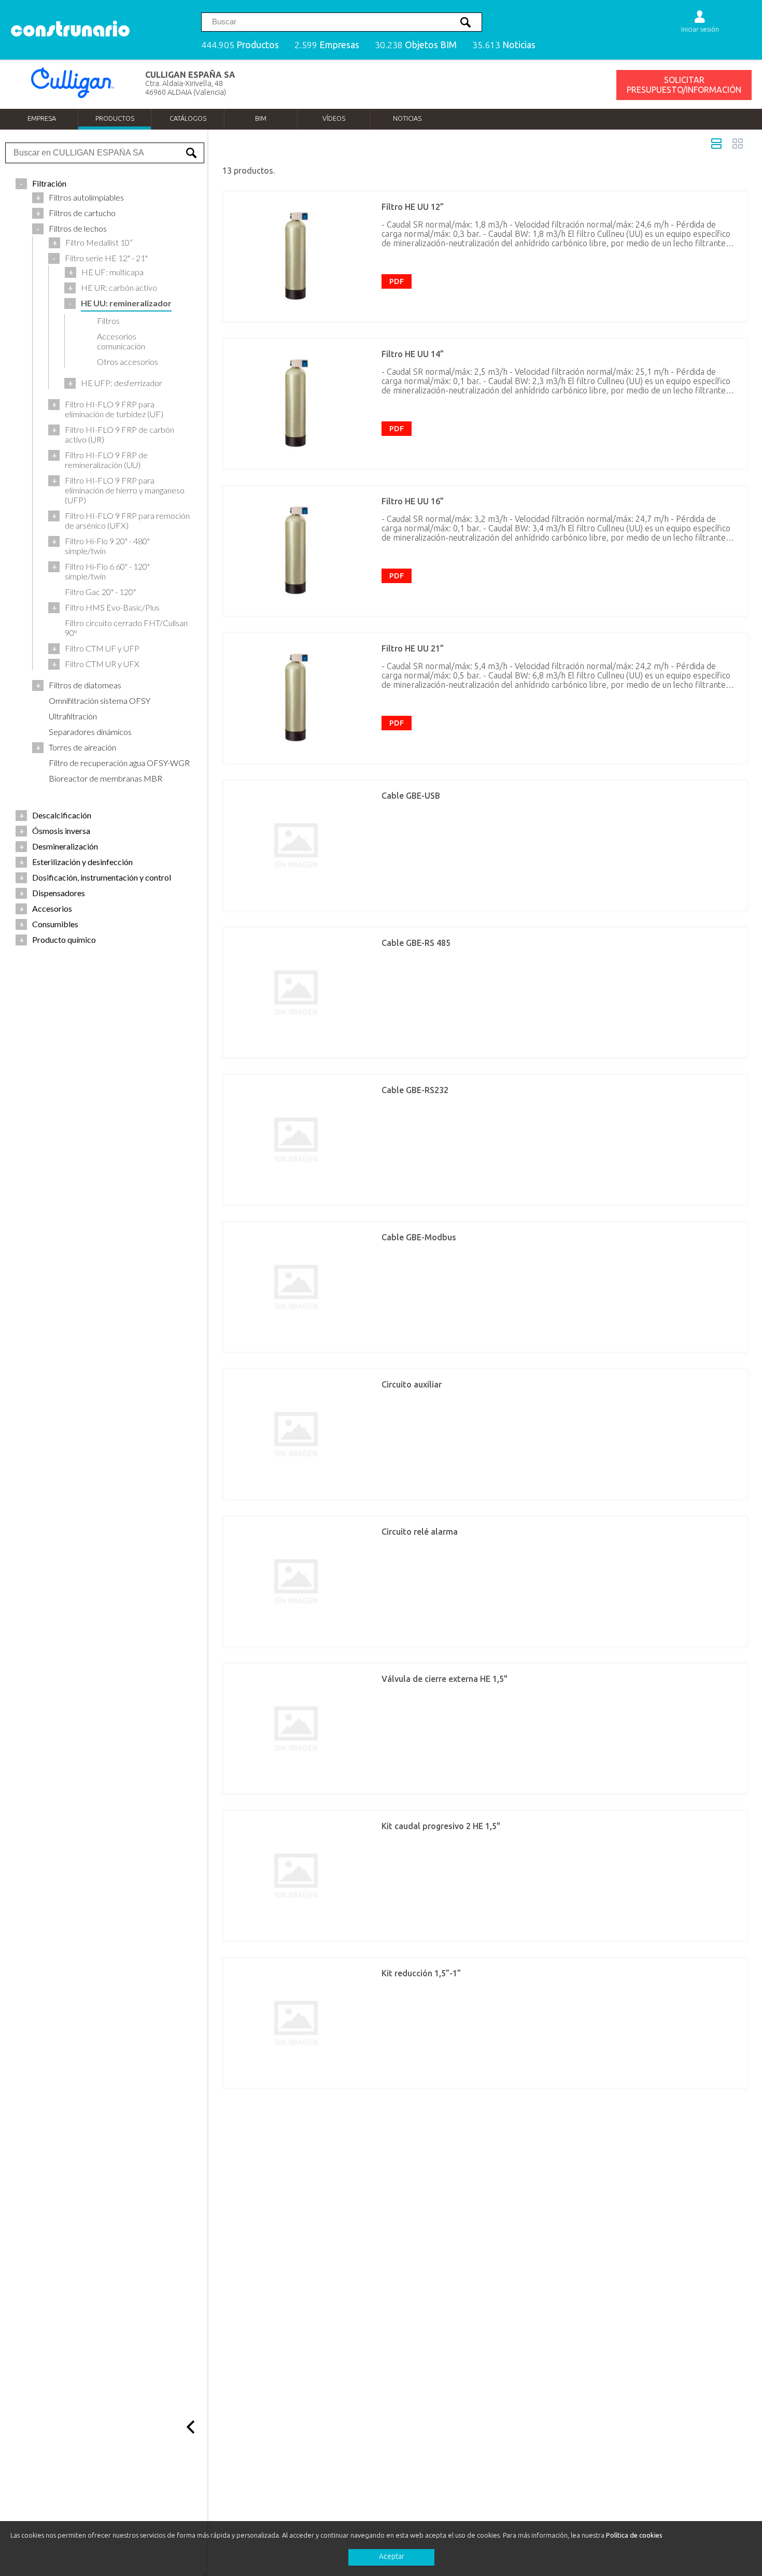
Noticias (407, 118)
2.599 (327, 45)
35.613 (504, 45)
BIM (261, 118)
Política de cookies (634, 2535)
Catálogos (188, 118)
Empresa (42, 118)
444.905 (240, 45)
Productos (115, 118)
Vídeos (334, 118)
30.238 (416, 45)
